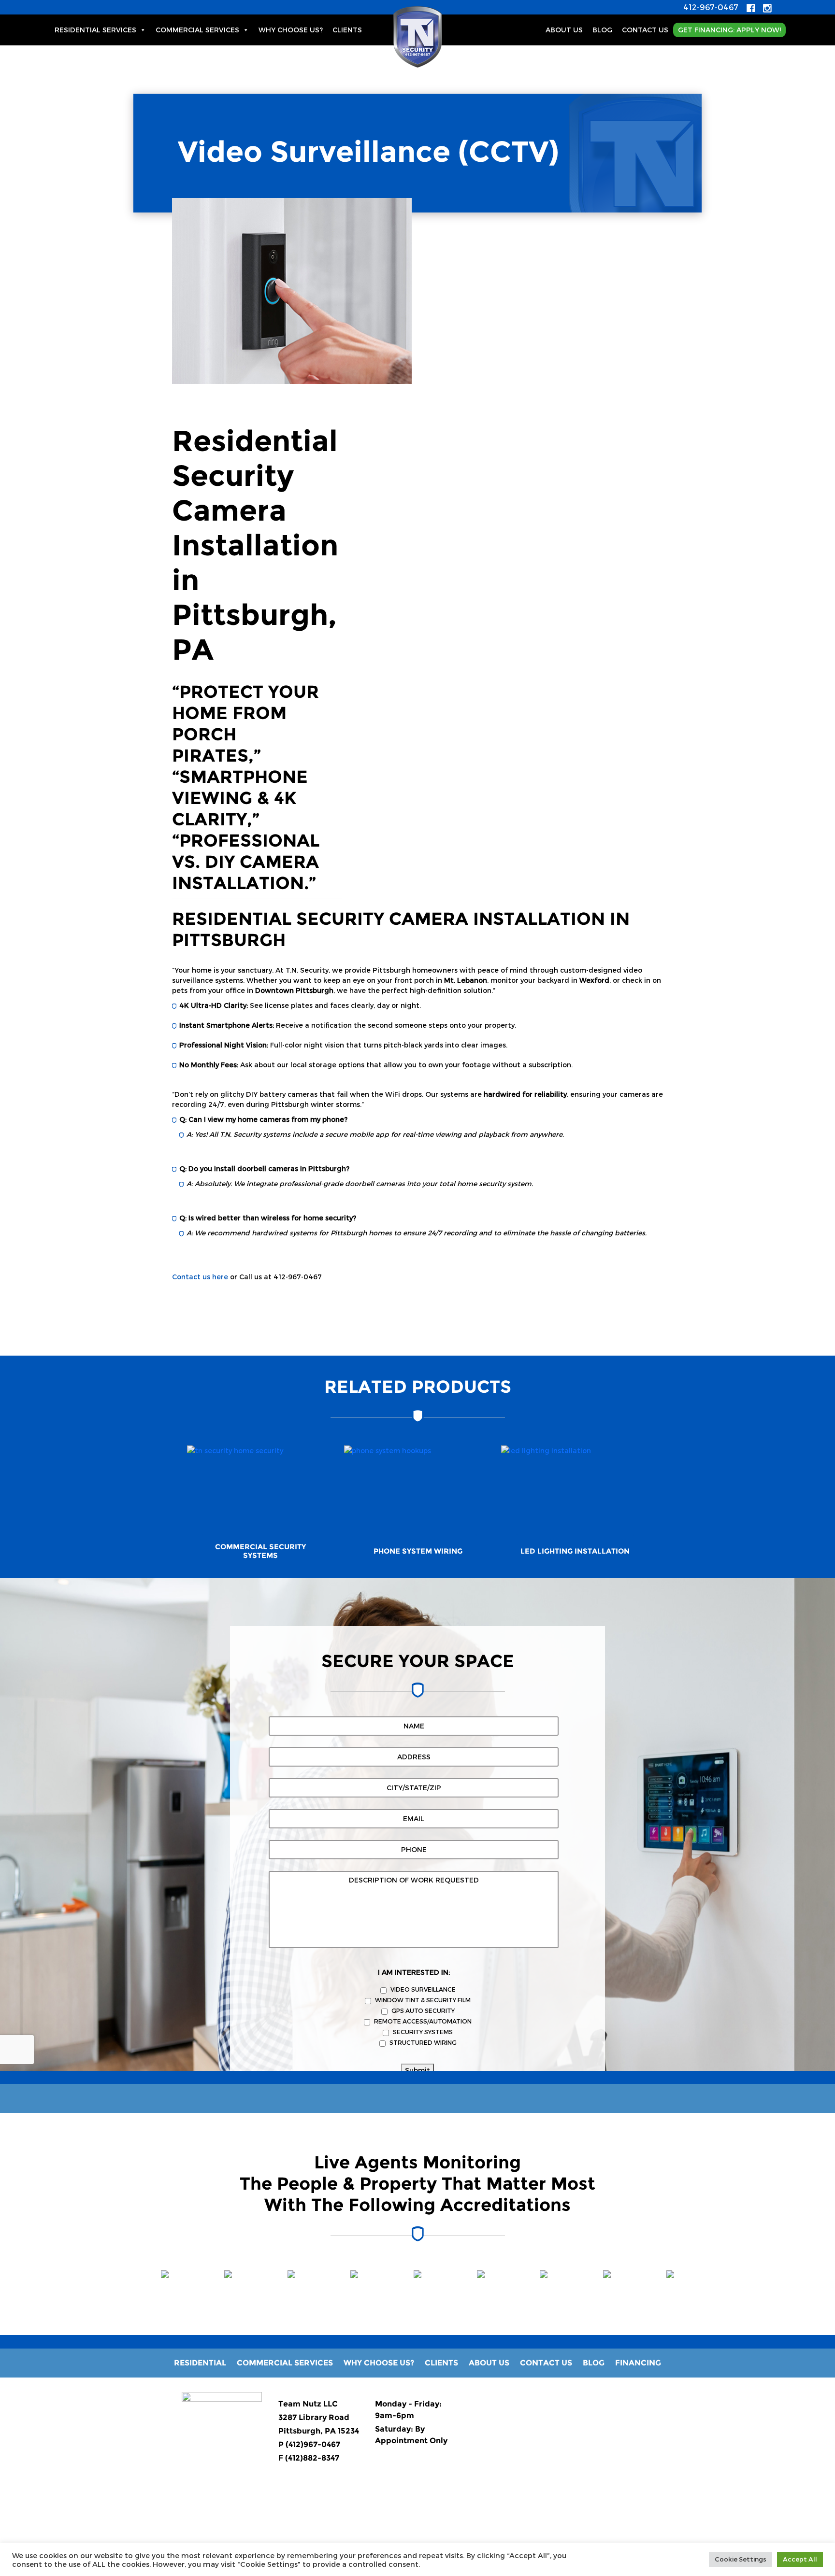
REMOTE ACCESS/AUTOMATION (423, 2021)
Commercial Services (197, 30)
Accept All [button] (800, 2559)
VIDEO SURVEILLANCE (423, 1989)
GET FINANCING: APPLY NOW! (729, 30)
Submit (417, 2070)
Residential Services (95, 30)
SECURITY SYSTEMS (423, 2032)
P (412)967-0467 (309, 2444)
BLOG (602, 30)
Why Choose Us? (291, 30)
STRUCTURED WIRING (423, 2042)
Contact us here (200, 1277)
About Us (564, 30)
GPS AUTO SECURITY (423, 2010)
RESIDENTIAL (200, 2363)
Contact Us (645, 30)
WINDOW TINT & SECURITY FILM (423, 2000)
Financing (638, 2363)
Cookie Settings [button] (741, 2559)
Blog (594, 2363)
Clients (347, 30)
